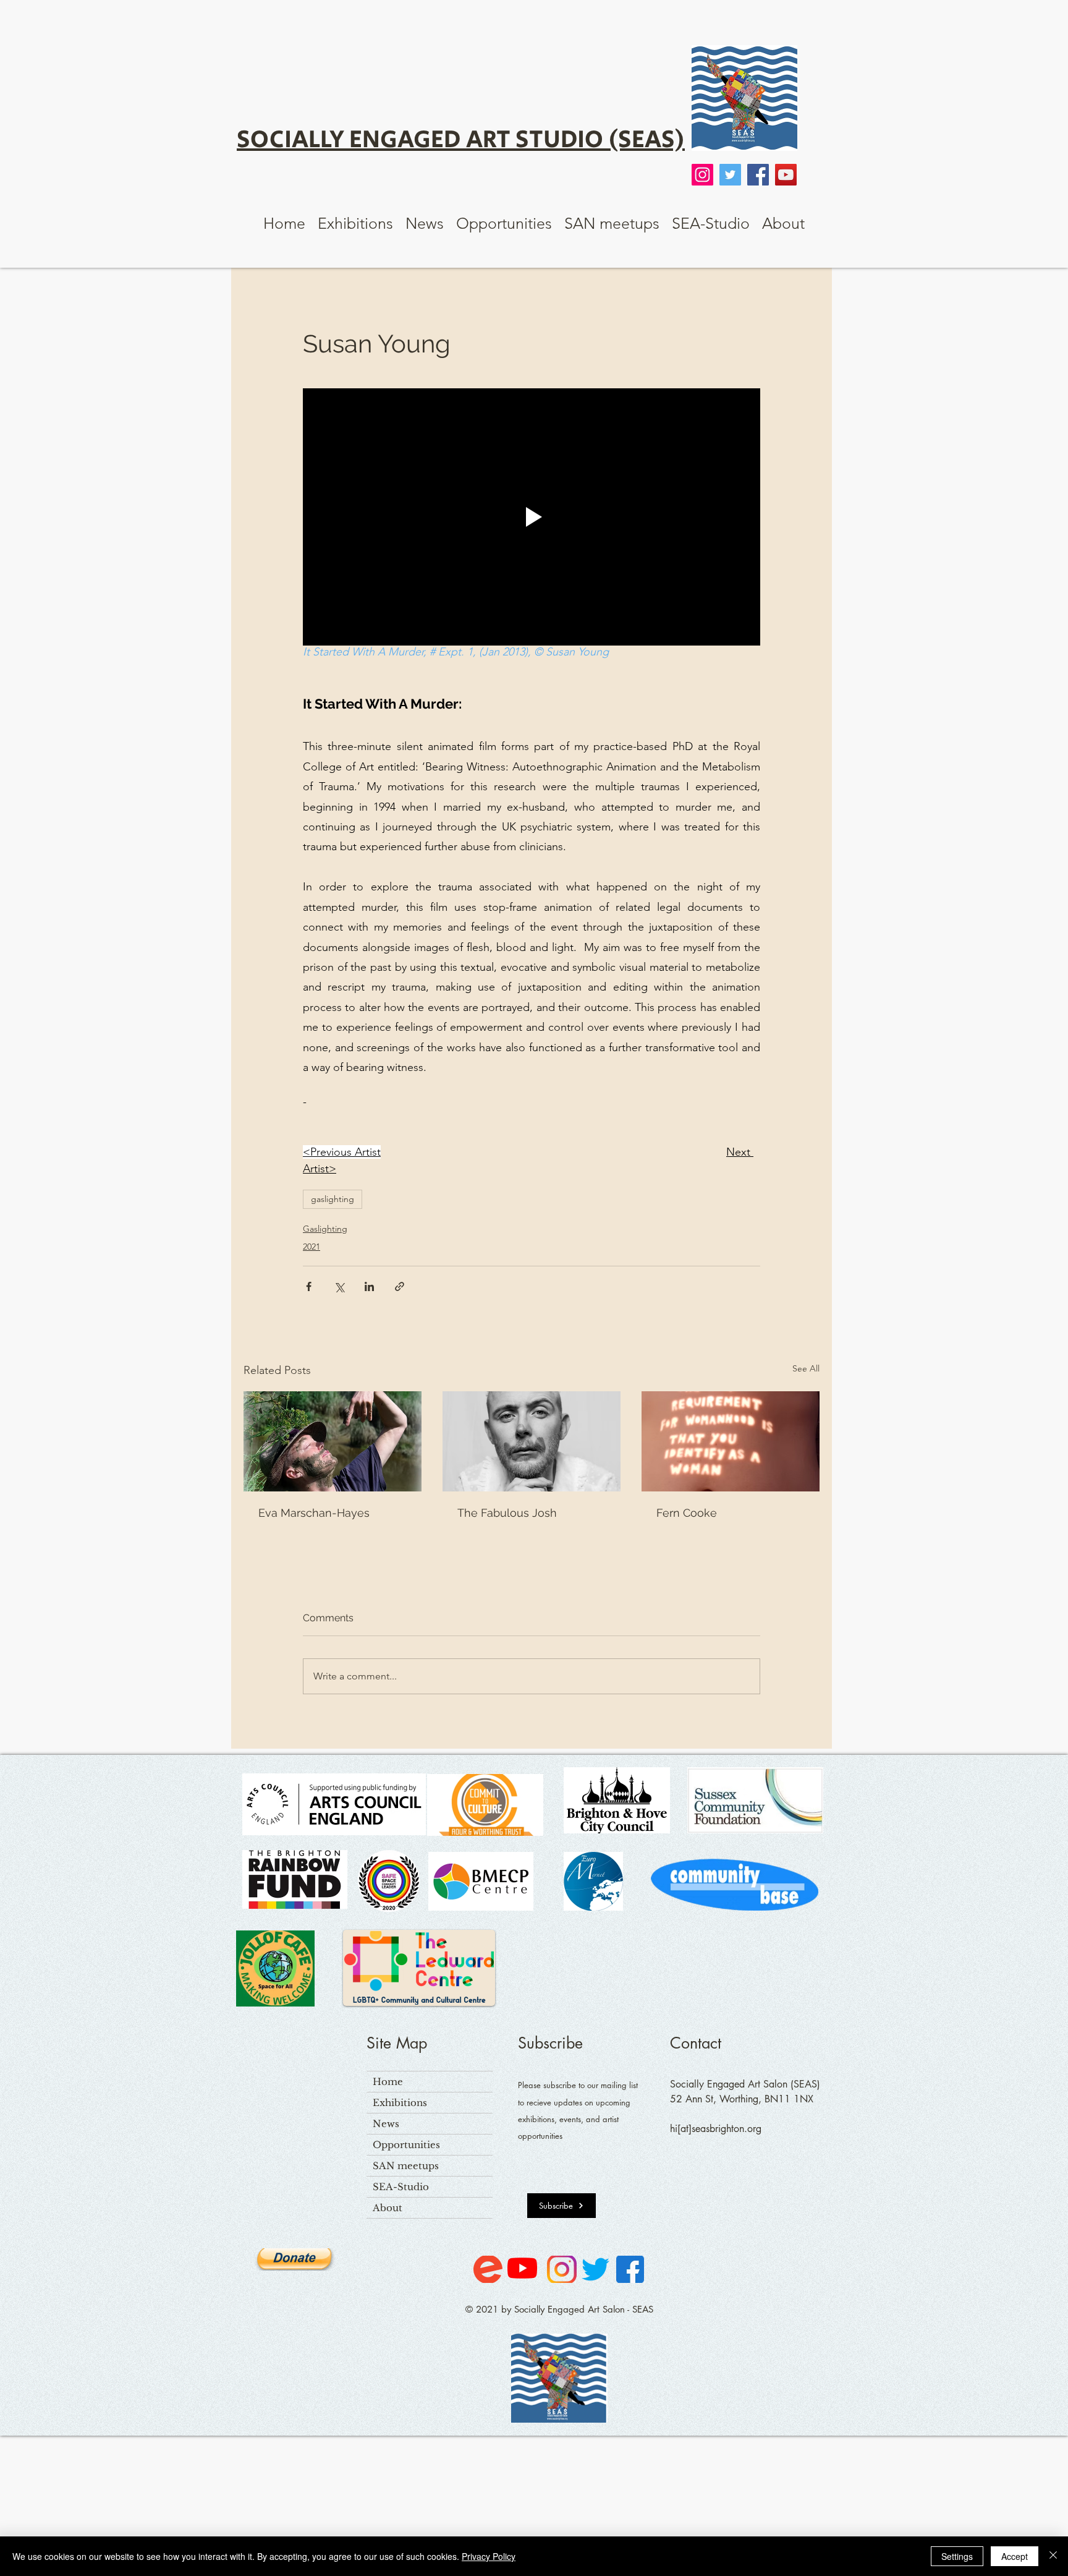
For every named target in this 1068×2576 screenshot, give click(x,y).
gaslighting (333, 1199)
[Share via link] (400, 1286)
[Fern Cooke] (731, 1441)
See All (806, 1368)
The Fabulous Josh (507, 1513)
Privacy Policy (489, 2556)
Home (388, 2082)
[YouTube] (786, 175)
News (386, 2124)
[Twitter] (730, 175)
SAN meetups (406, 2166)
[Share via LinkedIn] (369, 1286)
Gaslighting (325, 1229)
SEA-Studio (401, 2187)
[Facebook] (758, 175)
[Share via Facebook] (309, 1286)
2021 (311, 1247)
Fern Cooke (687, 1513)
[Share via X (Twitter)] (339, 1286)
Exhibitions (400, 2103)
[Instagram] (702, 175)
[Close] (1053, 2556)
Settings (957, 2556)
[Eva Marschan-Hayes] (333, 1441)
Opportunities (406, 2145)
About (388, 2208)
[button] (355, 223)
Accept (1015, 2556)
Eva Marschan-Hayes (314, 1513)
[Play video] (532, 517)
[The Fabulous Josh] (532, 1441)
